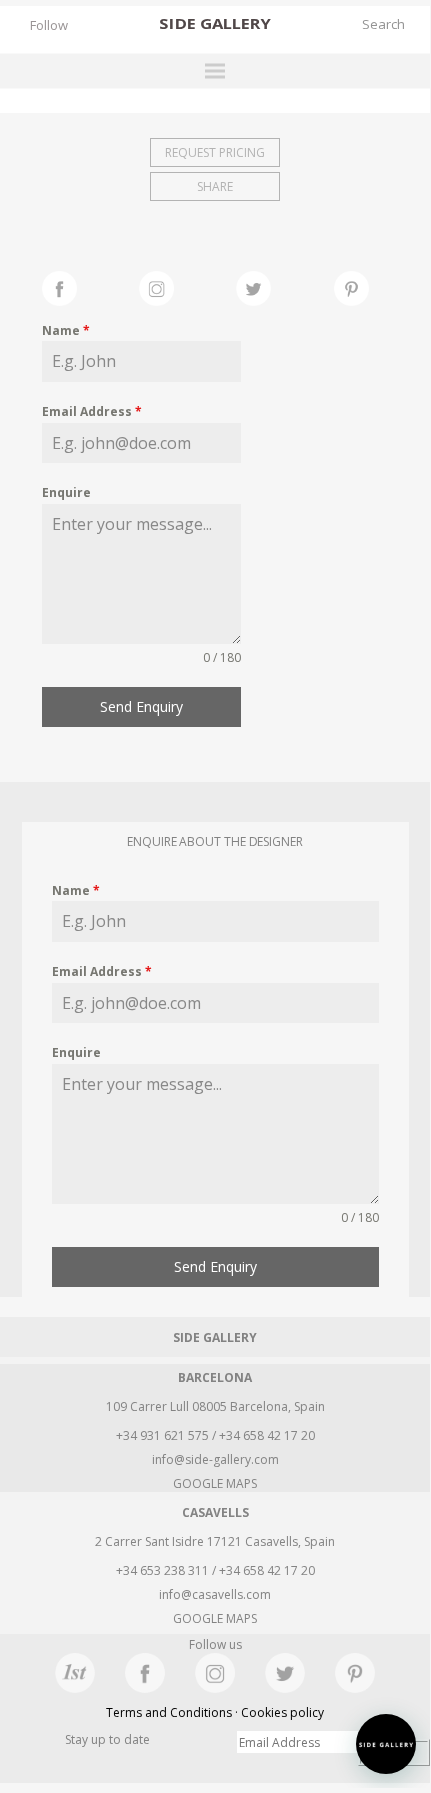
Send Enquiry (141, 706)
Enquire (66, 492)
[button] (386, 1744)
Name (66, 330)
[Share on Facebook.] (90, 286)
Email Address (92, 411)
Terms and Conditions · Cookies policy (215, 1712)
